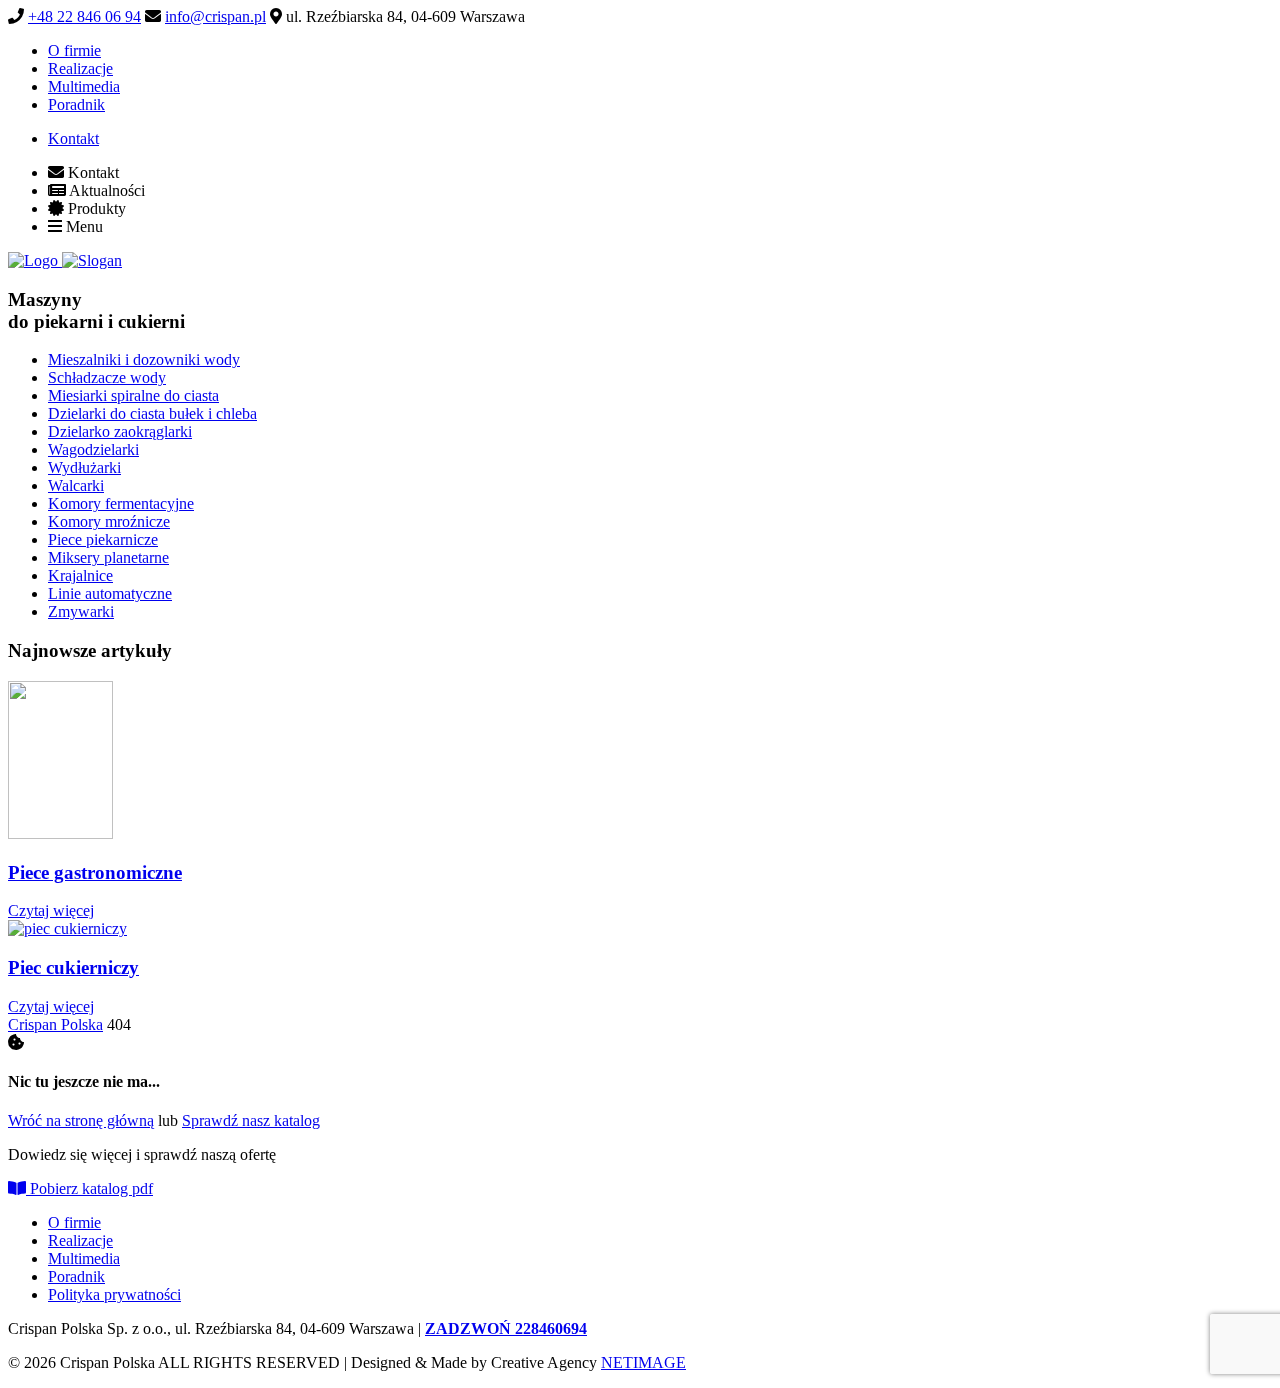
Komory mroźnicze (109, 521)
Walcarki (76, 485)
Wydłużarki (84, 467)
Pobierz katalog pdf (89, 1188)
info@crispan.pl (215, 16)
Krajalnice (80, 575)
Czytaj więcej (51, 910)
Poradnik (76, 104)
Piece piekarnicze (103, 539)
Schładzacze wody (107, 377)
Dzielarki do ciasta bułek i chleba (152, 413)
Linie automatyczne (110, 593)
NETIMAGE (643, 1362)
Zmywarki (81, 611)
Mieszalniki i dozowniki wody (144, 359)
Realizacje (80, 68)
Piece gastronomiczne (95, 872)
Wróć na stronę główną (81, 1120)
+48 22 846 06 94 (84, 16)
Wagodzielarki (93, 449)
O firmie (74, 50)
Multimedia (84, 86)
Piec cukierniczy (73, 967)
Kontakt (73, 138)
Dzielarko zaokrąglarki (120, 431)
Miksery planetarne (108, 557)
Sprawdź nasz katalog (251, 1120)
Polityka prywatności (114, 1294)
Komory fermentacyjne (121, 503)
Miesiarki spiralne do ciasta (133, 395)
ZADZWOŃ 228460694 (506, 1328)
